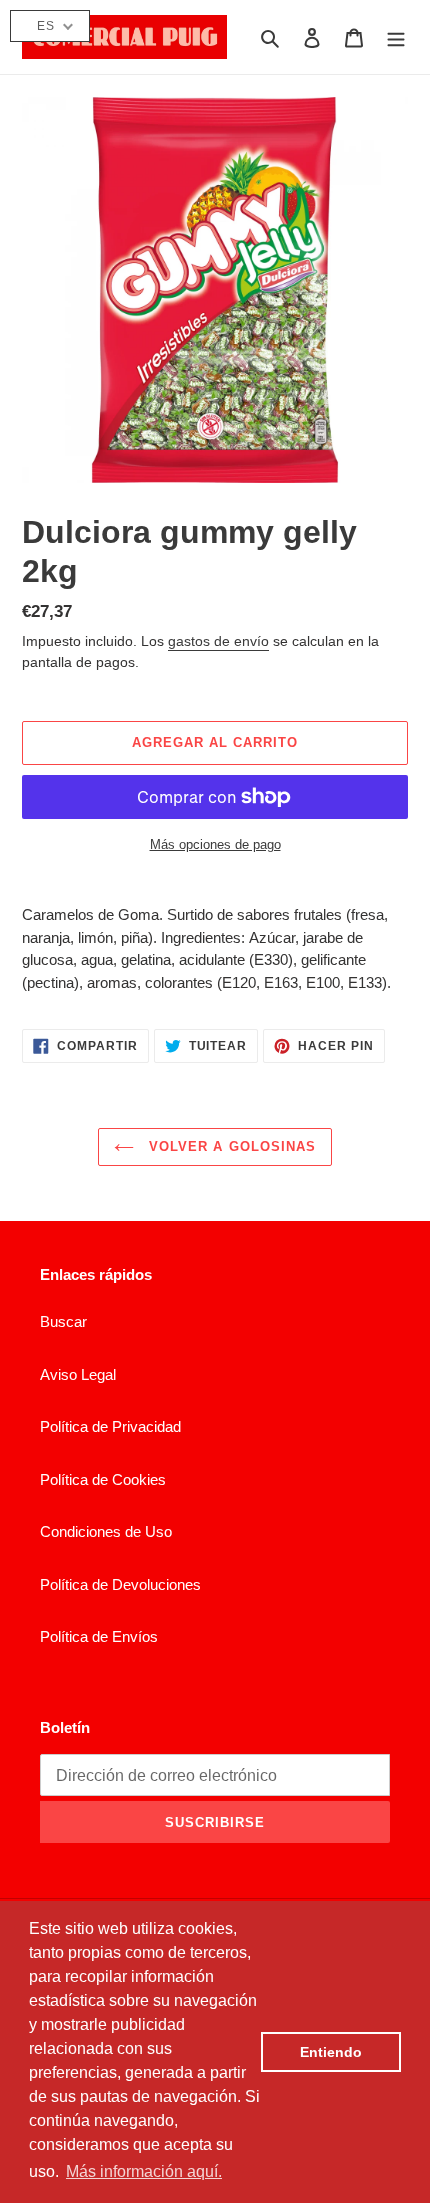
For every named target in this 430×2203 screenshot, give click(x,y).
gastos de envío (218, 641)
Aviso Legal (78, 1374)
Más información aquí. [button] (144, 2171)
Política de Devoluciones (120, 1584)
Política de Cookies (103, 1479)
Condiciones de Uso (106, 1531)
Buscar (63, 1321)
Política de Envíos (99, 1636)
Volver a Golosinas (230, 1146)
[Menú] (396, 37)
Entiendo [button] (331, 2052)
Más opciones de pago (215, 844)
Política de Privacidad (110, 1426)
